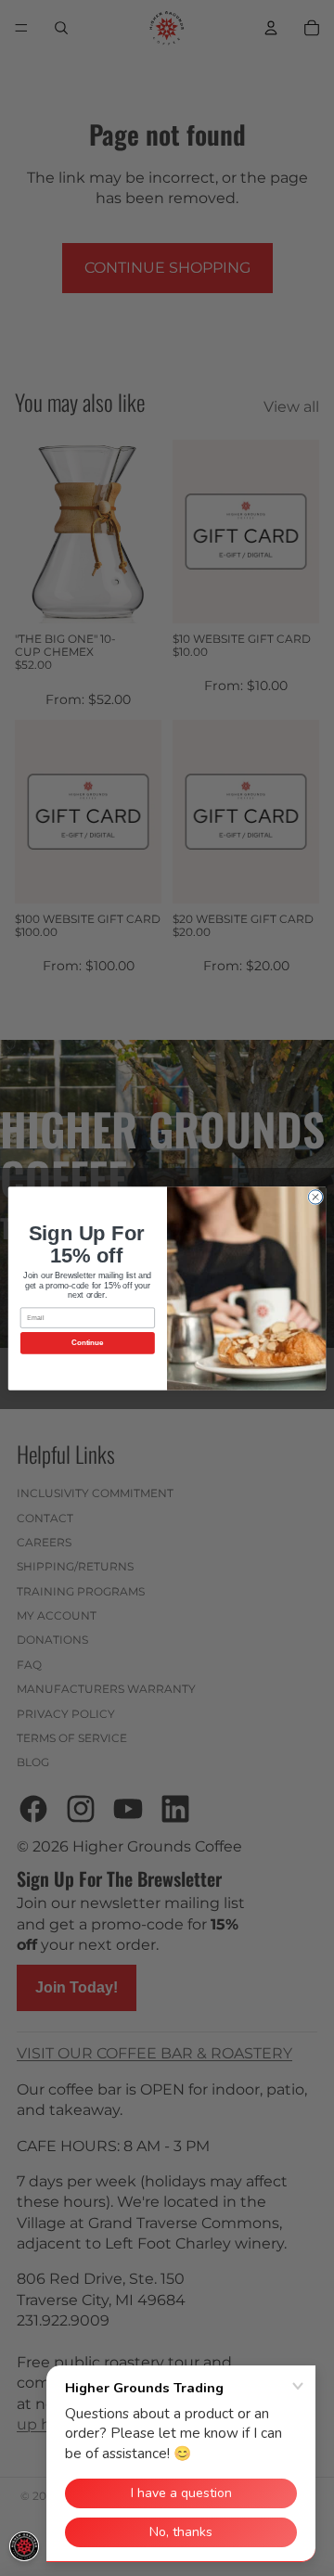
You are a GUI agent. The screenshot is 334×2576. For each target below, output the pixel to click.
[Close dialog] (315, 1196)
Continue (87, 1343)
